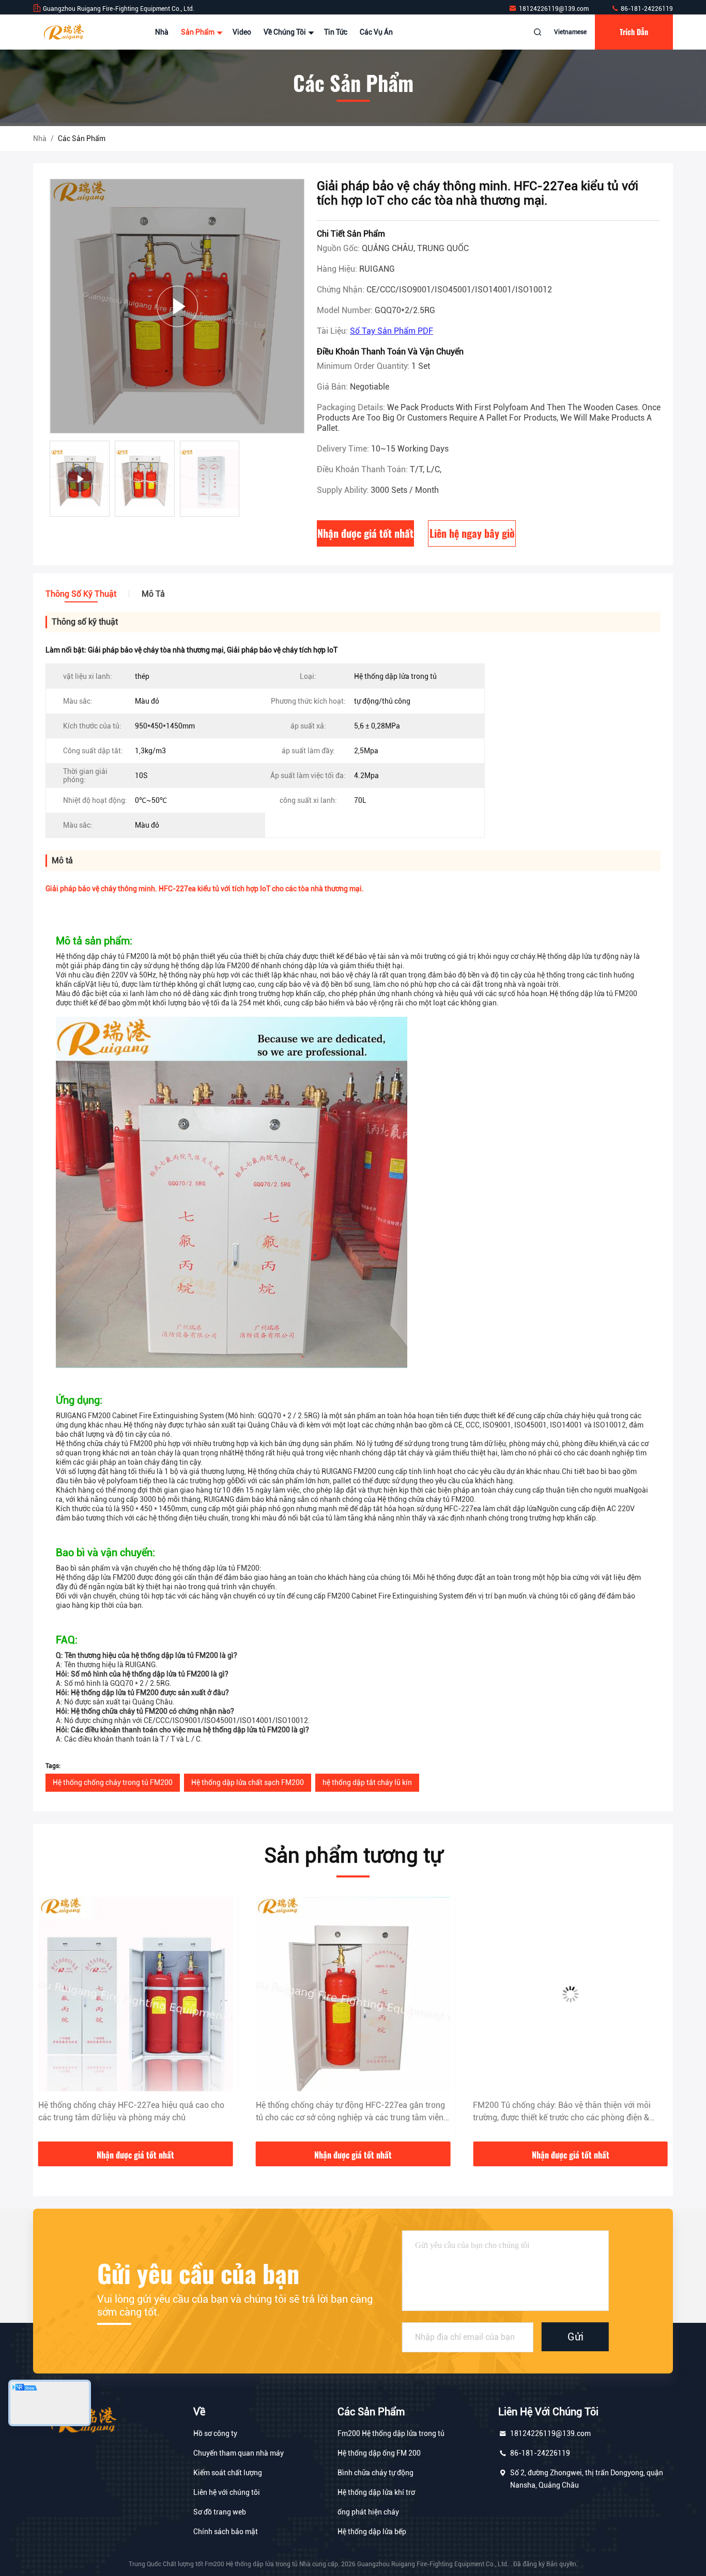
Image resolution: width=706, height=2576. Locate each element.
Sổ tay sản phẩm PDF (392, 331)
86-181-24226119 (646, 9)
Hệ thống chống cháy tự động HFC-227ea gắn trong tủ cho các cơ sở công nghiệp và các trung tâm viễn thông (133, 2112)
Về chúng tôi (286, 32)
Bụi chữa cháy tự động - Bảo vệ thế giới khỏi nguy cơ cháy (569, 2111)
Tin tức (336, 32)
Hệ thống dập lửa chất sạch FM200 (248, 1782)
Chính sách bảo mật (226, 2532)
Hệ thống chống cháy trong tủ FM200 (113, 1782)
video (242, 32)
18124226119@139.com (555, 9)
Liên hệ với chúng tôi (227, 2492)
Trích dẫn (634, 32)
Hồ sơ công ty (215, 2433)
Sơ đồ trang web (220, 2512)
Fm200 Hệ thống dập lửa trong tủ (391, 2433)
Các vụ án (376, 32)
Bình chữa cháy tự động (375, 2473)
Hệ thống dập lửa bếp (372, 2532)
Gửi (575, 2337)
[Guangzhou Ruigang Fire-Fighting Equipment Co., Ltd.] (66, 32)
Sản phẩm (198, 32)
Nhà (162, 32)
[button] (52, 2019)
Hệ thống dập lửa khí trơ (376, 2492)
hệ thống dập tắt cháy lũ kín (367, 1782)
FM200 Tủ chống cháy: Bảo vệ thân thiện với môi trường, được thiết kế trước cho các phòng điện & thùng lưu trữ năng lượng (345, 2112)
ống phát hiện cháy (368, 2512)
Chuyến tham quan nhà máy (239, 2453)
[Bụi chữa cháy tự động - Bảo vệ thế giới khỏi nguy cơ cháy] (570, 1994)
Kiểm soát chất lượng (228, 2473)
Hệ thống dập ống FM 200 (379, 2453)
